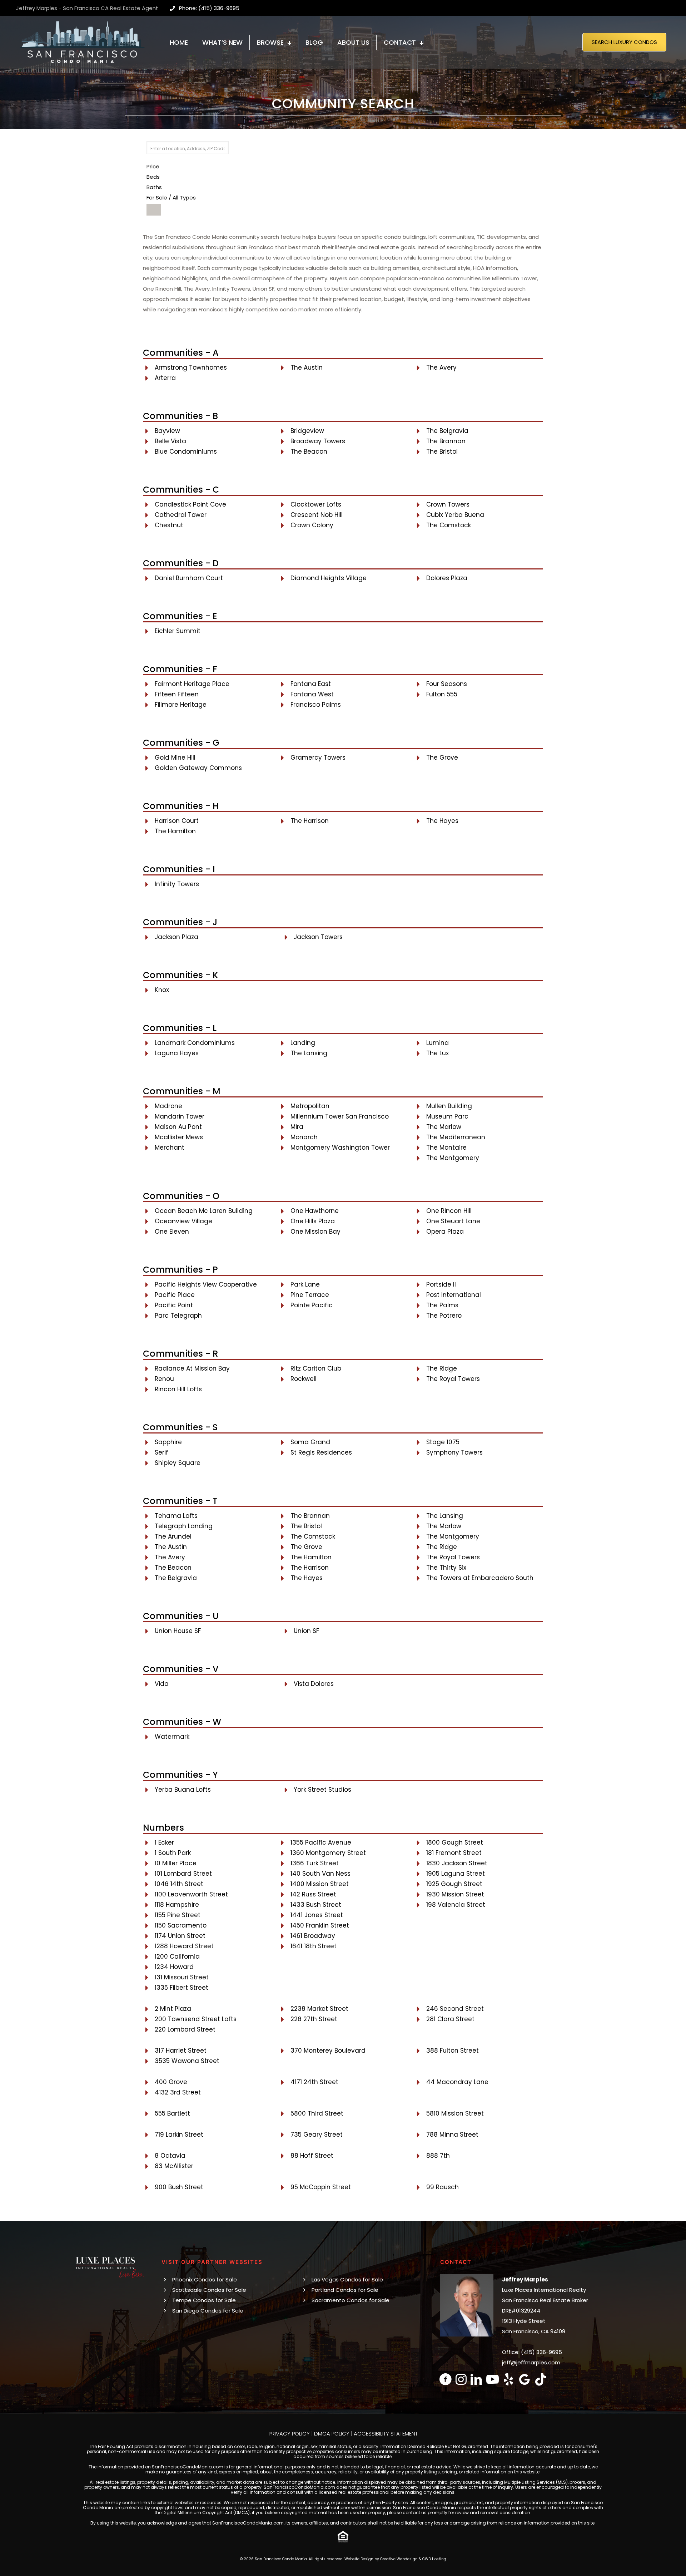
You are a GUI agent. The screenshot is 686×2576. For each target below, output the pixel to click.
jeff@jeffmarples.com (531, 2362)
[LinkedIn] (476, 2379)
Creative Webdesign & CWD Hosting (413, 2559)
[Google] (525, 2379)
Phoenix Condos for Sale (205, 2279)
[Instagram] (461, 2379)
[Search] (154, 210)
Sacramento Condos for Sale (351, 2300)
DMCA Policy (332, 2434)
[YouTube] (493, 2379)
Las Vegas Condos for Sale (347, 2279)
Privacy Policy (289, 2434)
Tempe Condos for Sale (204, 2300)
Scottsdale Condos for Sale (209, 2290)
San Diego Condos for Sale (208, 2311)
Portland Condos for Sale (345, 2290)
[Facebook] (446, 2379)
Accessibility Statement (386, 2434)
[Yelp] (509, 2379)
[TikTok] (541, 2379)
